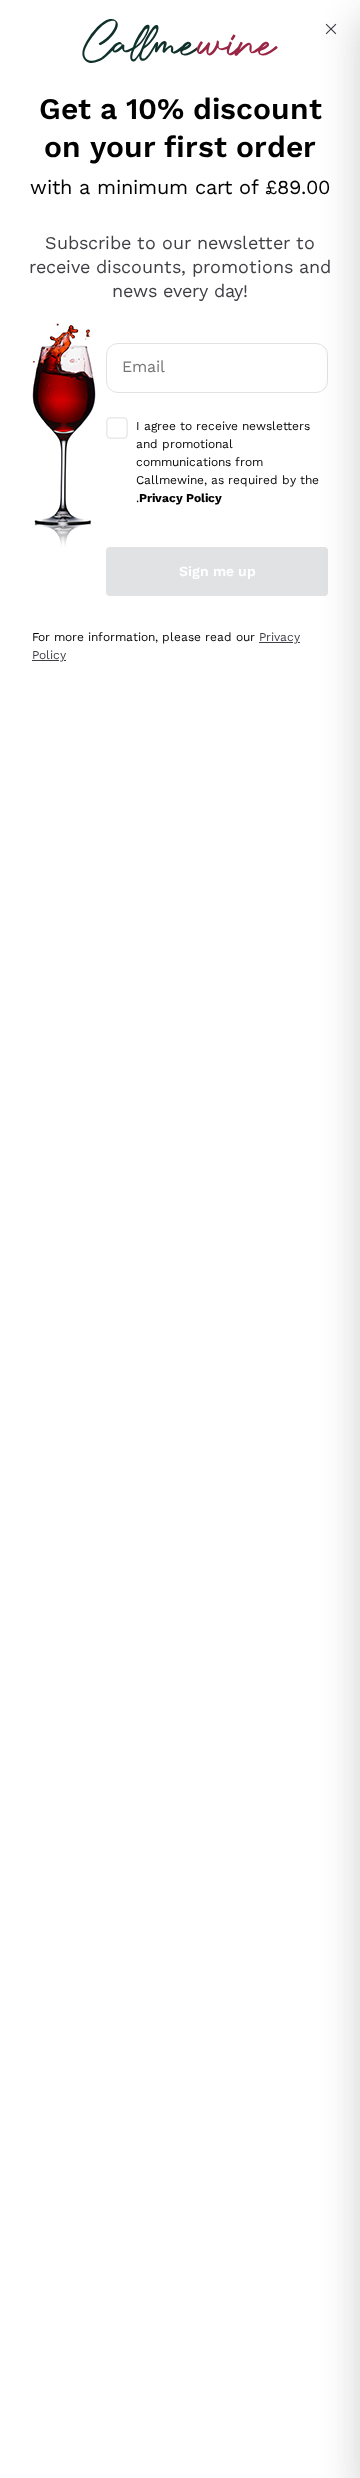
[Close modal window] (331, 29)
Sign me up (217, 571)
